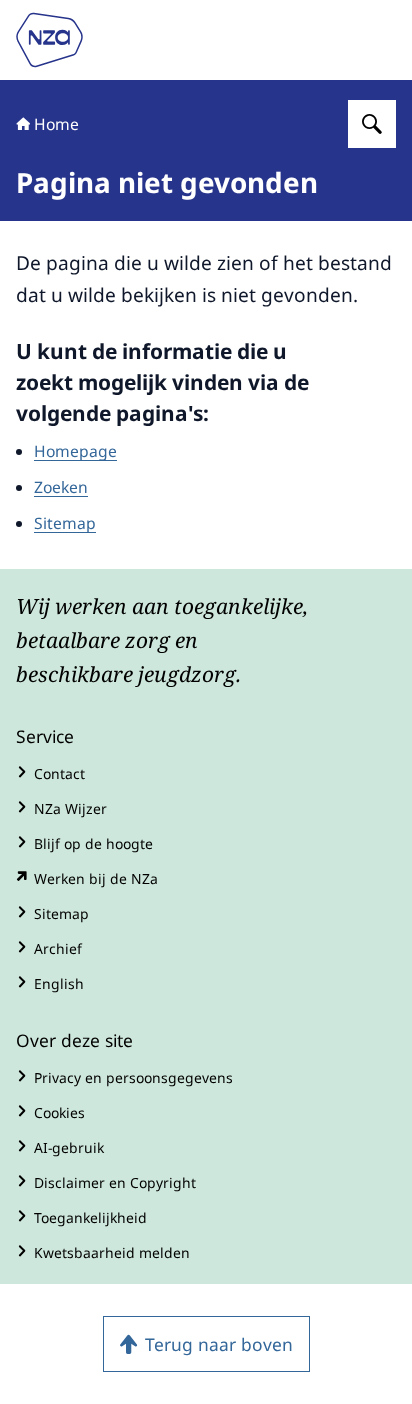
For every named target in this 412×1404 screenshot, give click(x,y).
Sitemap (65, 523)
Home (56, 124)
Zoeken (61, 487)
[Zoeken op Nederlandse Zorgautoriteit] (372, 124)
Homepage (75, 451)
